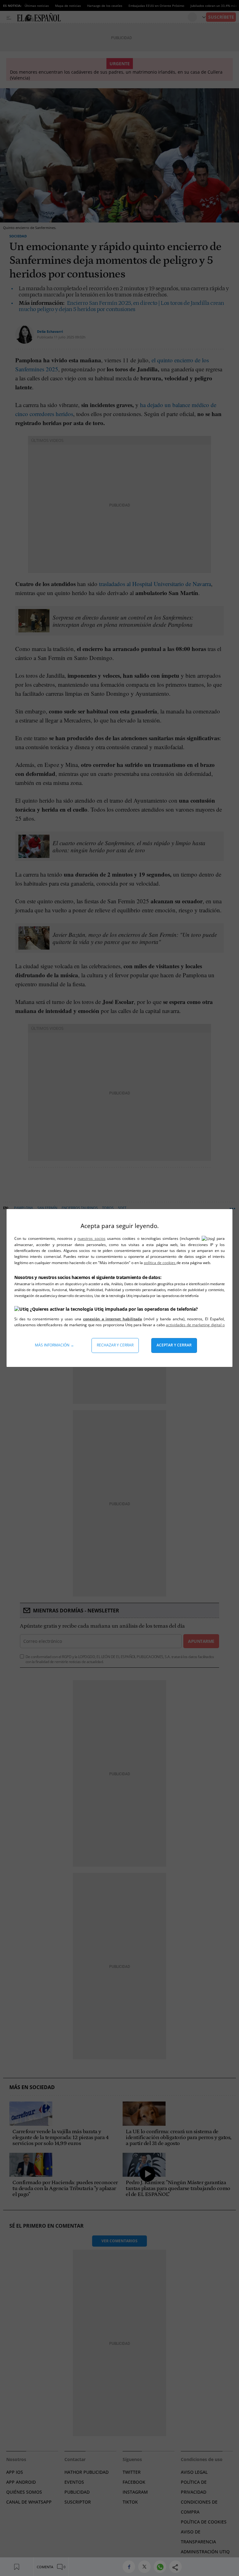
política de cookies (160, 1263)
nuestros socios (91, 1238)
